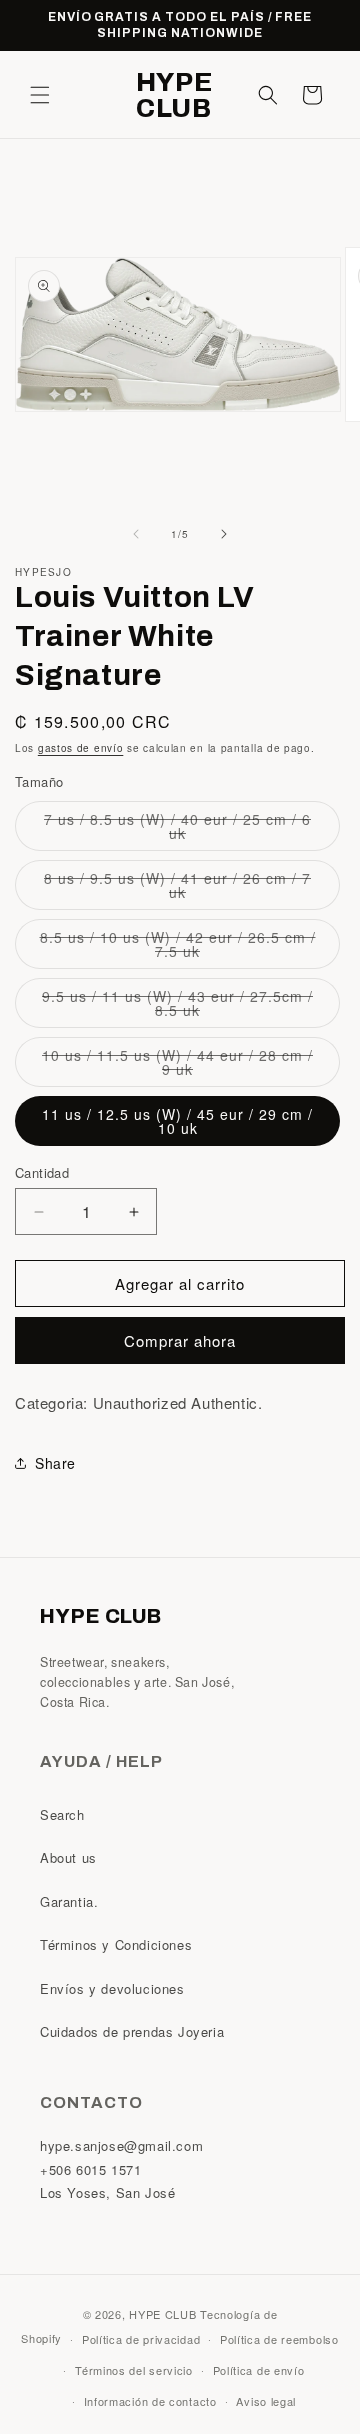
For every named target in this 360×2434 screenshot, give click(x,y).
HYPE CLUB (162, 2314)
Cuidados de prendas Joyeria (132, 2031)
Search (62, 1814)
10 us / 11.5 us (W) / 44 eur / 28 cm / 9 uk (177, 1066)
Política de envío (259, 2370)
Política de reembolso (279, 2339)
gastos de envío (81, 748)
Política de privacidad (141, 2339)
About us (68, 1857)
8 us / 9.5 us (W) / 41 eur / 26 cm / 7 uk (177, 889)
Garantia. (69, 1901)
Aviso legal (266, 2401)
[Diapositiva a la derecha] (224, 534)
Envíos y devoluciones (112, 1988)
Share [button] (55, 1463)
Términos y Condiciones (116, 1944)
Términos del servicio (134, 2370)
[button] (40, 95)
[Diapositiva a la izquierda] (136, 534)
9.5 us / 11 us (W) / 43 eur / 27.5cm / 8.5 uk (177, 1007)
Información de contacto (150, 2401)
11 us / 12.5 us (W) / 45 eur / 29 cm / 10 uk (177, 1121)
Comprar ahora (180, 1340)
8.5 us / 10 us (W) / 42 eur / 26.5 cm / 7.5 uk (178, 948)
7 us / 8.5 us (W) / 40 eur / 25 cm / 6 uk (177, 830)
